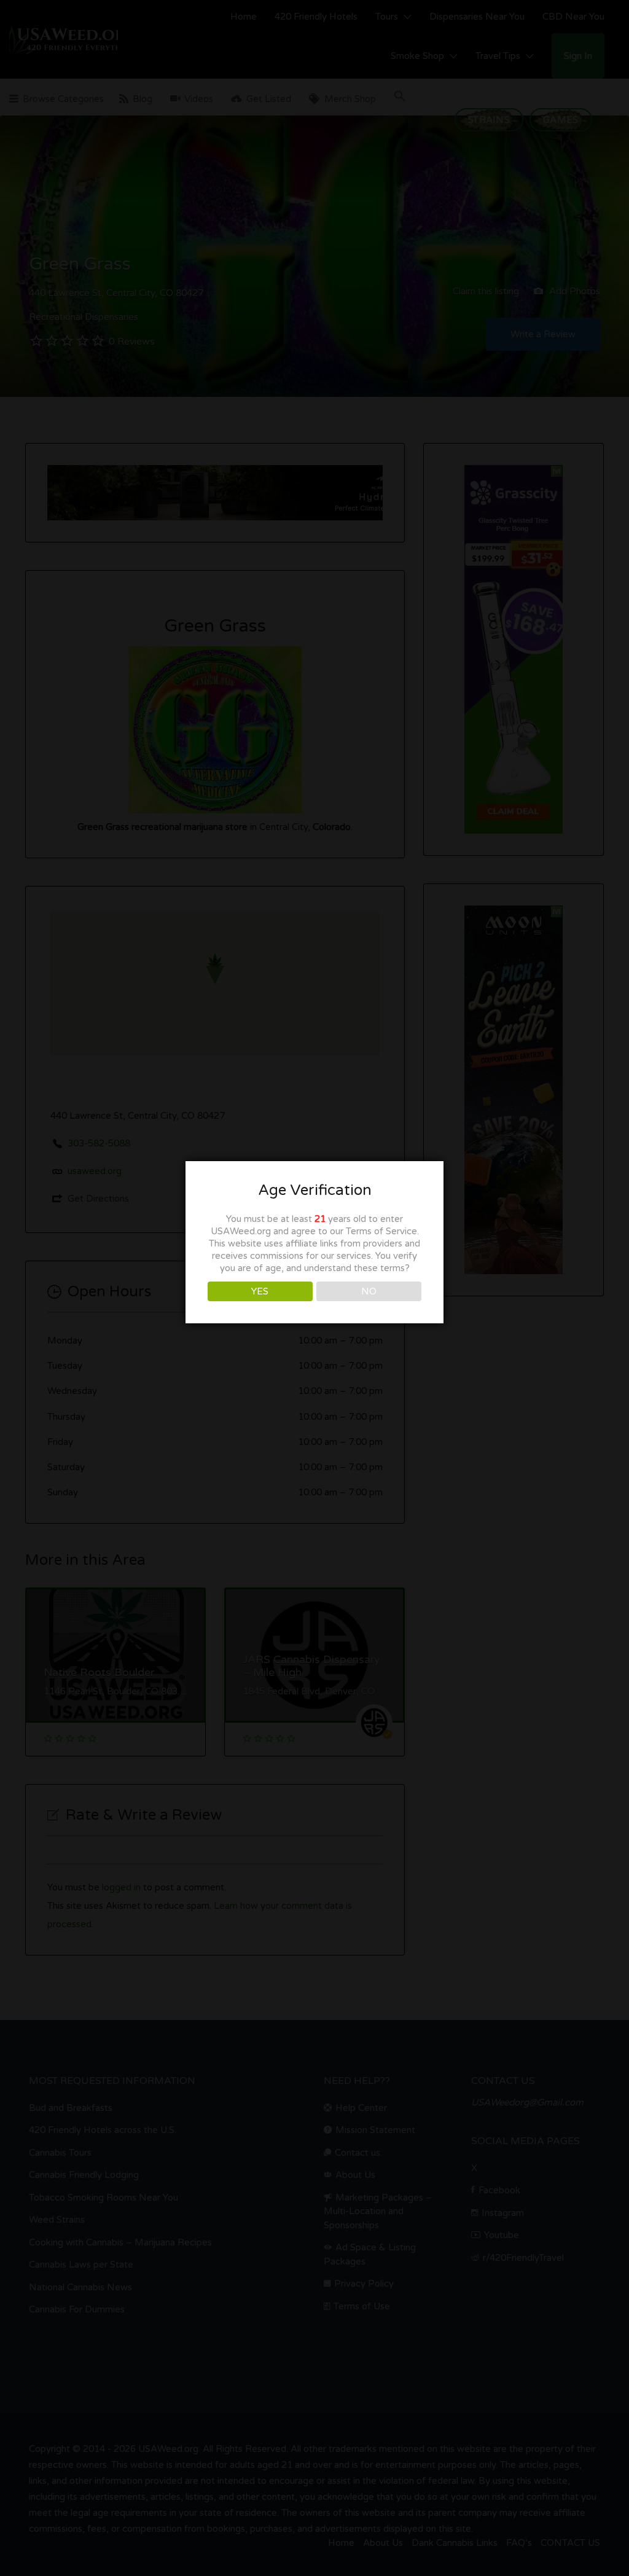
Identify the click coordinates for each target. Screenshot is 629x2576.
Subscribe (315, 1292)
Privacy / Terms (315, 1409)
